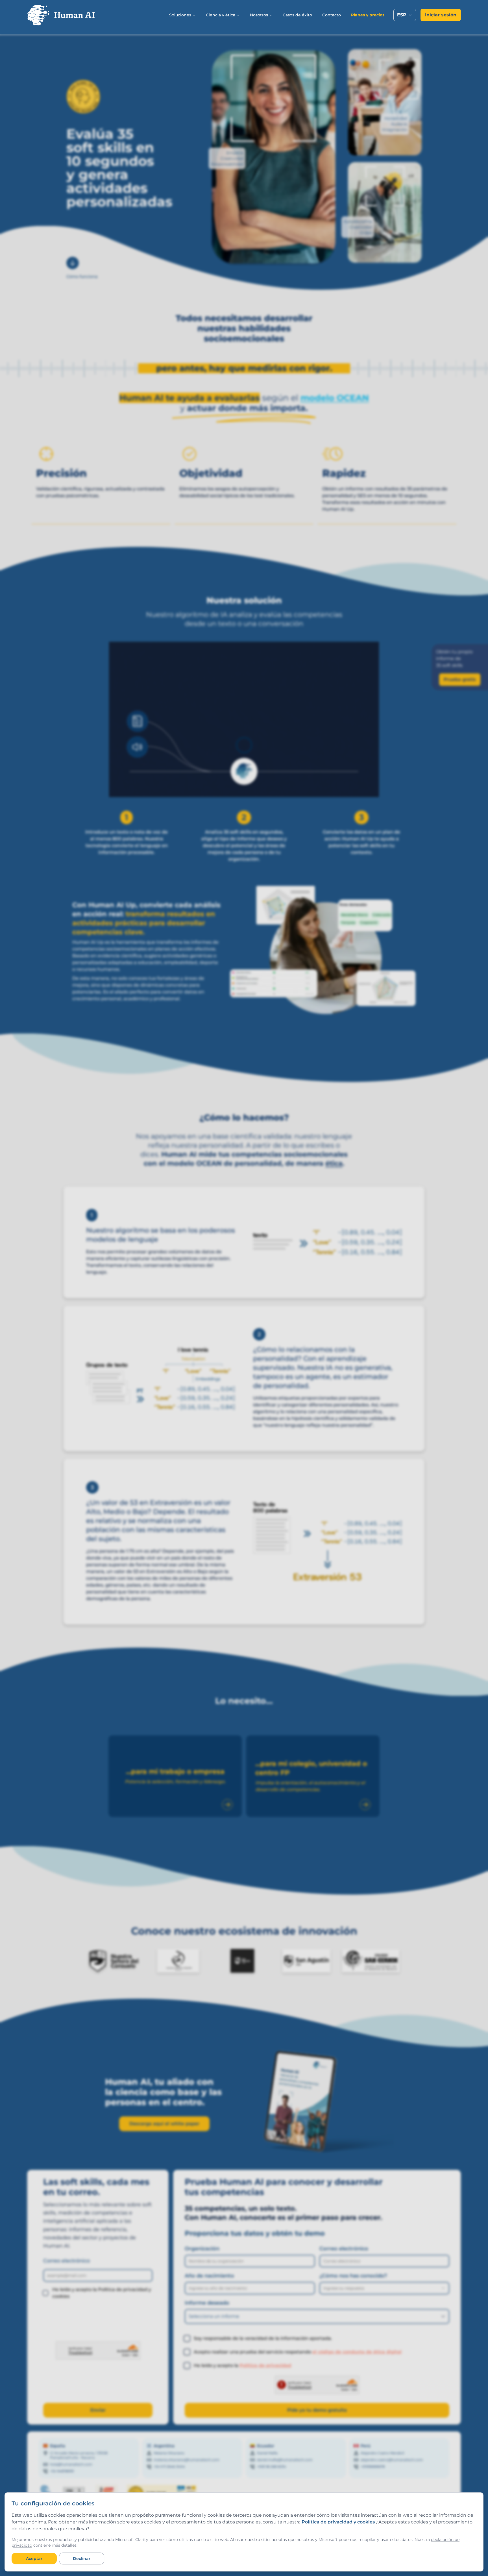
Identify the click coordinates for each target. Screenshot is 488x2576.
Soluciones (180, 15)
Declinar (82, 2558)
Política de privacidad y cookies (338, 2522)
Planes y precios (368, 15)
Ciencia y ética (221, 15)
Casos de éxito (297, 15)
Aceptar (34, 2558)
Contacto (332, 15)
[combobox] (405, 15)
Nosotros (259, 15)
